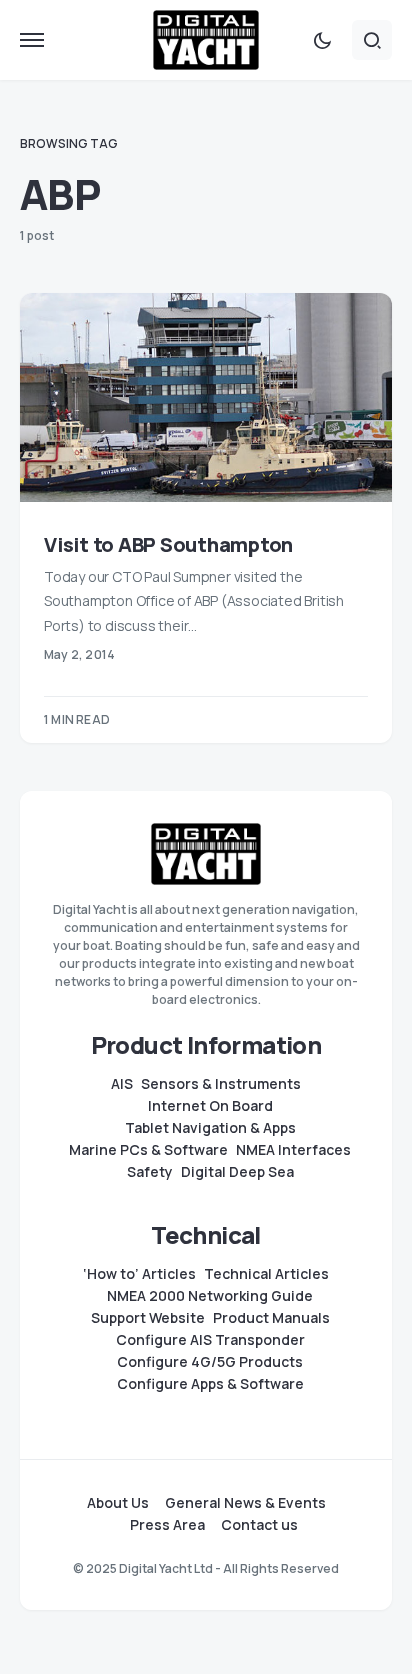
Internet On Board (210, 1106)
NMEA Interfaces (293, 1150)
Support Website (148, 1318)
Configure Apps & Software (210, 1384)
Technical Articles (266, 1274)
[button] (32, 40)
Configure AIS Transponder (210, 1340)
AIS (122, 1084)
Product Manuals (271, 1318)
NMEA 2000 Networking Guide (210, 1296)
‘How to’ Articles (139, 1274)
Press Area (167, 1525)
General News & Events (245, 1503)
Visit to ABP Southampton (168, 544)
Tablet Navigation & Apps (210, 1128)
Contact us (259, 1525)
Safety (150, 1172)
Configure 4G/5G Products (210, 1362)
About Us (118, 1503)
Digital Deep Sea (237, 1172)
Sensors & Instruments (221, 1084)
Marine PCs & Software (148, 1150)
